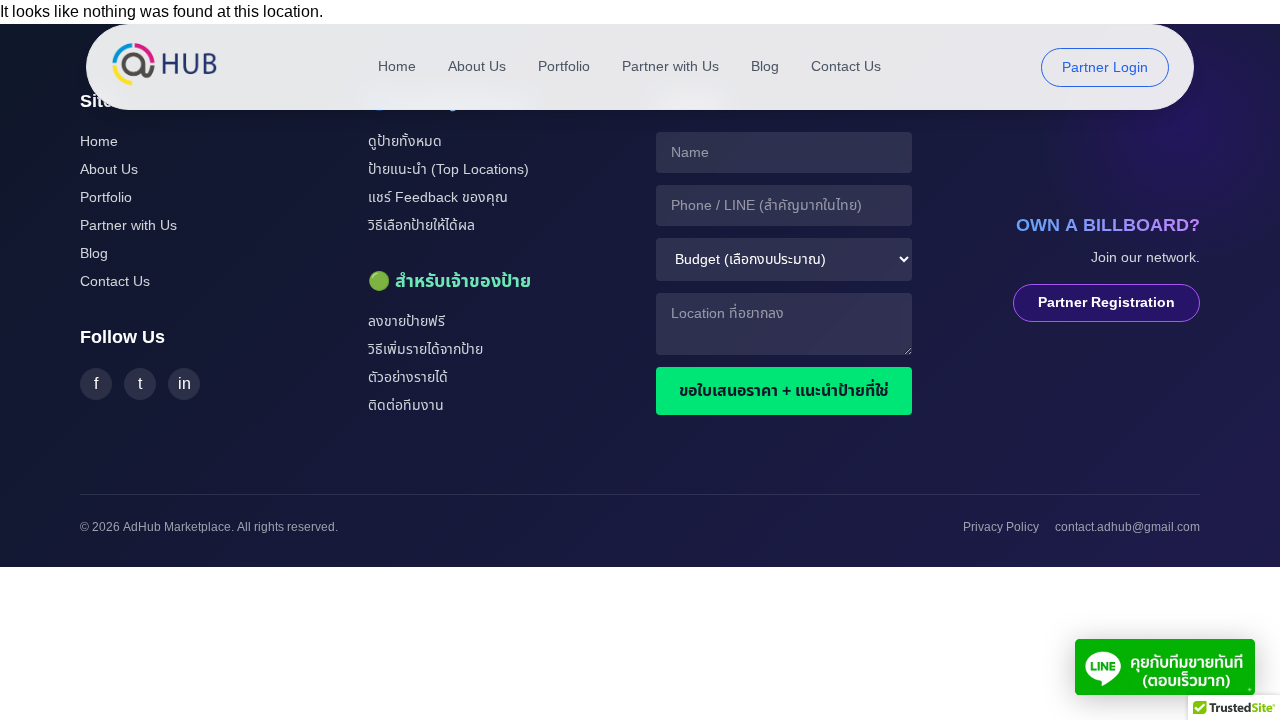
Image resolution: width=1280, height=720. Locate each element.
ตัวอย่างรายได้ (408, 377)
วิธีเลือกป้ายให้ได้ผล (421, 225)
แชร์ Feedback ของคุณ (438, 197)
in (184, 384)
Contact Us (846, 67)
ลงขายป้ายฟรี (406, 321)
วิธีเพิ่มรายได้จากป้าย (425, 349)
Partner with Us (670, 67)
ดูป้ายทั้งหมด (405, 141)
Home (397, 67)
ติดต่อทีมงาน (406, 405)
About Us (477, 67)
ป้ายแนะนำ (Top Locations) (448, 169)
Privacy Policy (1001, 527)
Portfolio (564, 67)
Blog (765, 67)
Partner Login (1105, 67)
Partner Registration (1106, 302)
